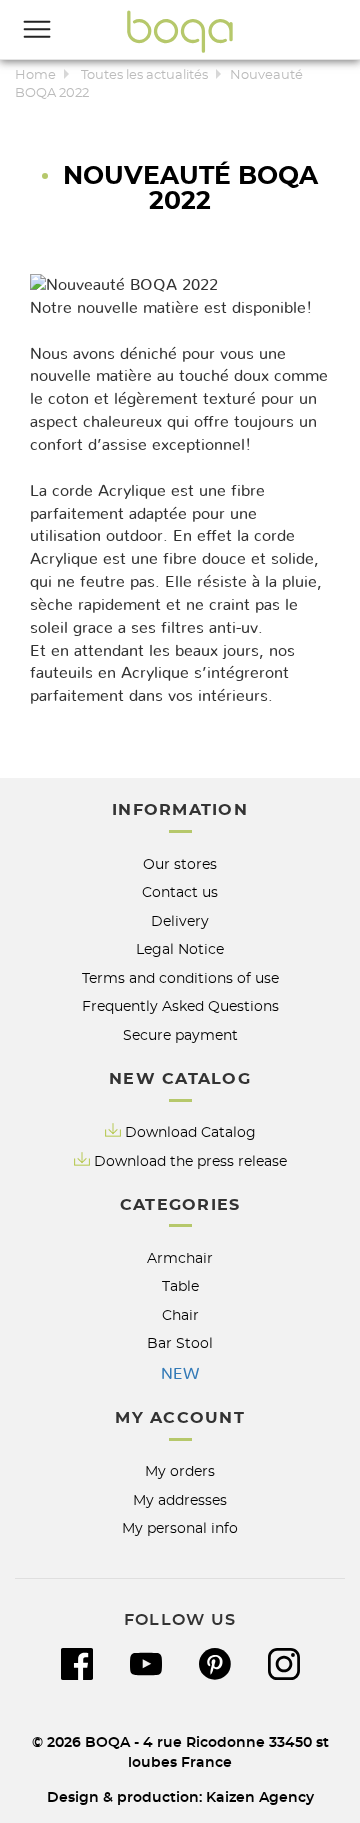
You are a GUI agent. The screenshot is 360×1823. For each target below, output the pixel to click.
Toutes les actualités (144, 75)
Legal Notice (180, 949)
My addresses (180, 1500)
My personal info (180, 1528)
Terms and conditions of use (180, 978)
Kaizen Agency (260, 1797)
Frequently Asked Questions (180, 1006)
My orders (180, 1471)
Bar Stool (180, 1343)
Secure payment (180, 1035)
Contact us (180, 892)
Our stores (180, 864)
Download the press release (190, 1161)
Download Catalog (190, 1132)
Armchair (180, 1258)
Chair (180, 1315)
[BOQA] (180, 31)
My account (180, 1418)
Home (35, 75)
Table (180, 1286)
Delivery (180, 921)
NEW (180, 1374)
